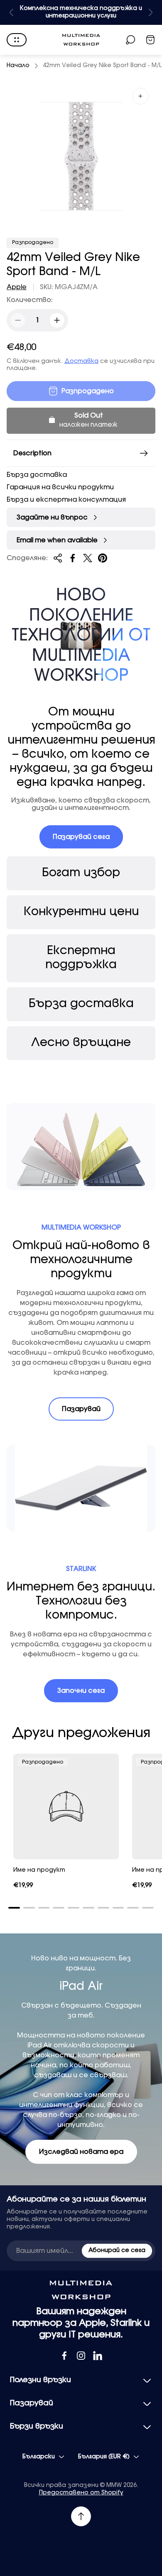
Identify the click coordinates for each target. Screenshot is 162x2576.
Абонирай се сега (117, 2250)
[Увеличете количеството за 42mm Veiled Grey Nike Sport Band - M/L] (57, 320)
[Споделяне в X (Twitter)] (88, 558)
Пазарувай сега (81, 837)
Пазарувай (81, 1409)
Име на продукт (39, 1870)
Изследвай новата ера (81, 2152)
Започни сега (81, 1691)
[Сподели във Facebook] (73, 558)
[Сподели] (58, 558)
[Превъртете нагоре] (81, 2516)
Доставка (81, 361)
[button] (14, 1908)
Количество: (30, 300)
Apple (17, 287)
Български (39, 2457)
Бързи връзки (37, 2426)
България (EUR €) (104, 2457)
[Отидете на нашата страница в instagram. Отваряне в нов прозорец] (81, 2356)
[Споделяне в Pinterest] (103, 558)
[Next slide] (150, 12)
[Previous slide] (12, 12)
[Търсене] (130, 40)
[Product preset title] (66, 1806)
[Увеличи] (140, 96)
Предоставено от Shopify (81, 2493)
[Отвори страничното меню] (17, 40)
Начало (18, 65)
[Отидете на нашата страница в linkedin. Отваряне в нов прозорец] (98, 2356)
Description (32, 453)
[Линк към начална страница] (81, 2290)
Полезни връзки (40, 2380)
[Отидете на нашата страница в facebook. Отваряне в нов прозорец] (64, 2356)
